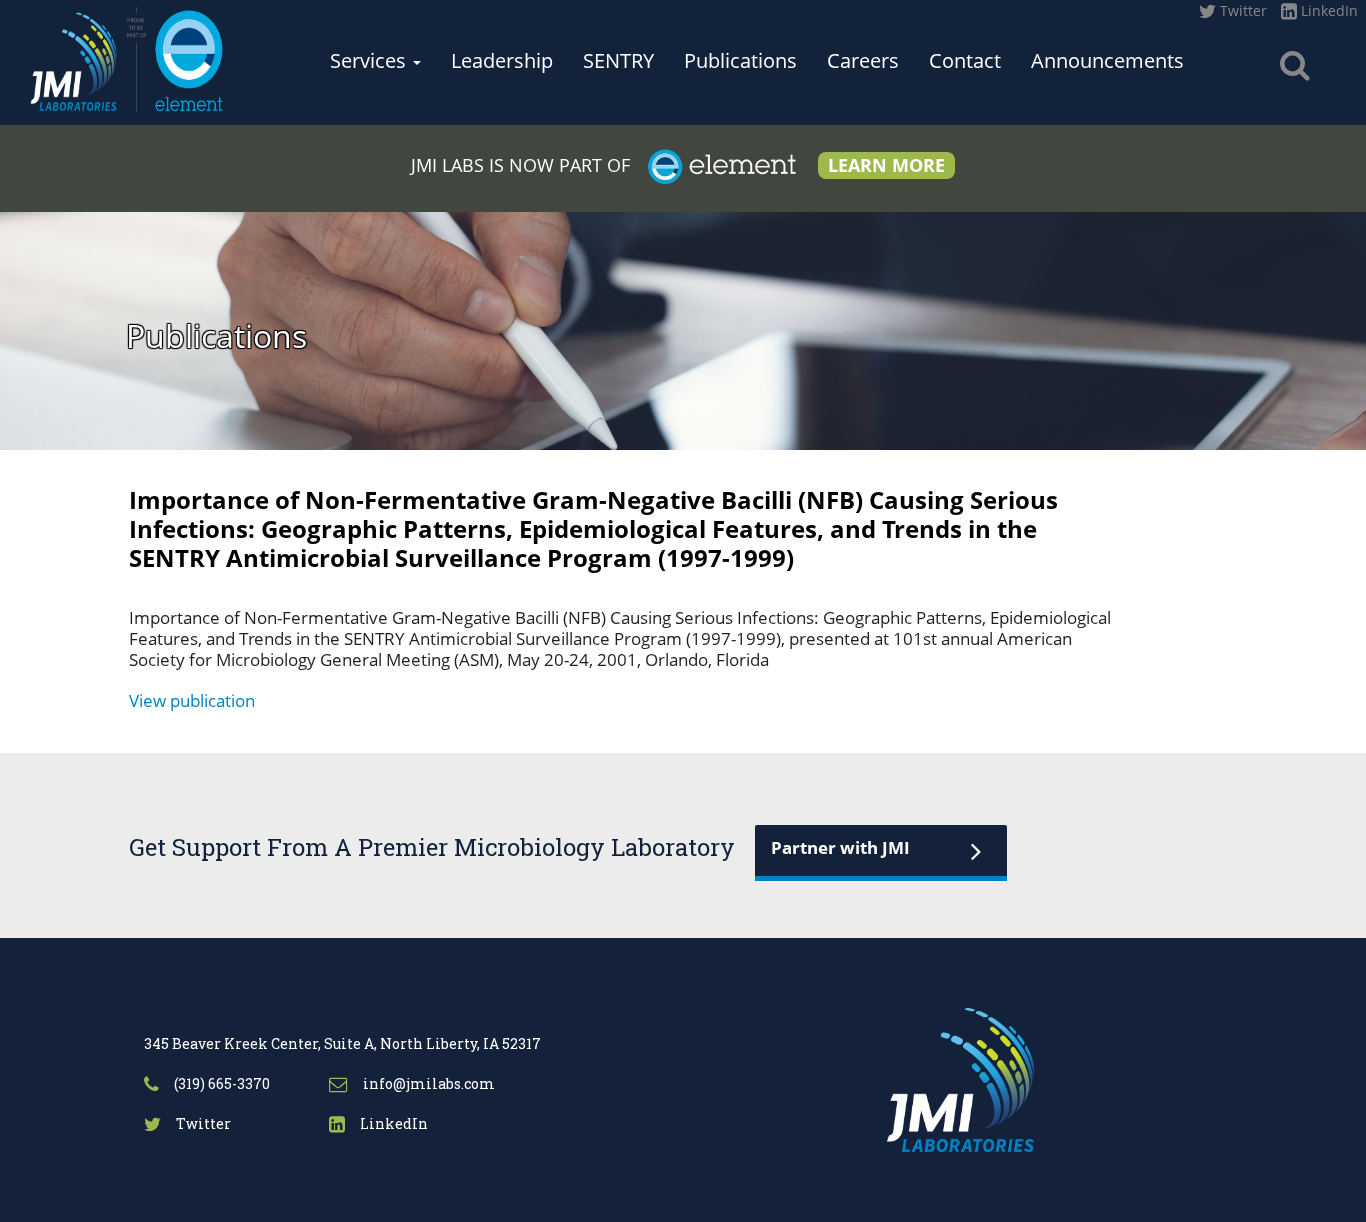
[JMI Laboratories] (126, 56)
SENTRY (618, 60)
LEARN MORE (886, 165)
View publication (192, 700)
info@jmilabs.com (427, 1083)
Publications (740, 60)
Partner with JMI (840, 847)
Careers (863, 60)
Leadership (502, 60)
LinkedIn (1327, 10)
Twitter (1241, 10)
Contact (965, 60)
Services (370, 60)
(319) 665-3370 (220, 1083)
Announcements (1107, 60)
